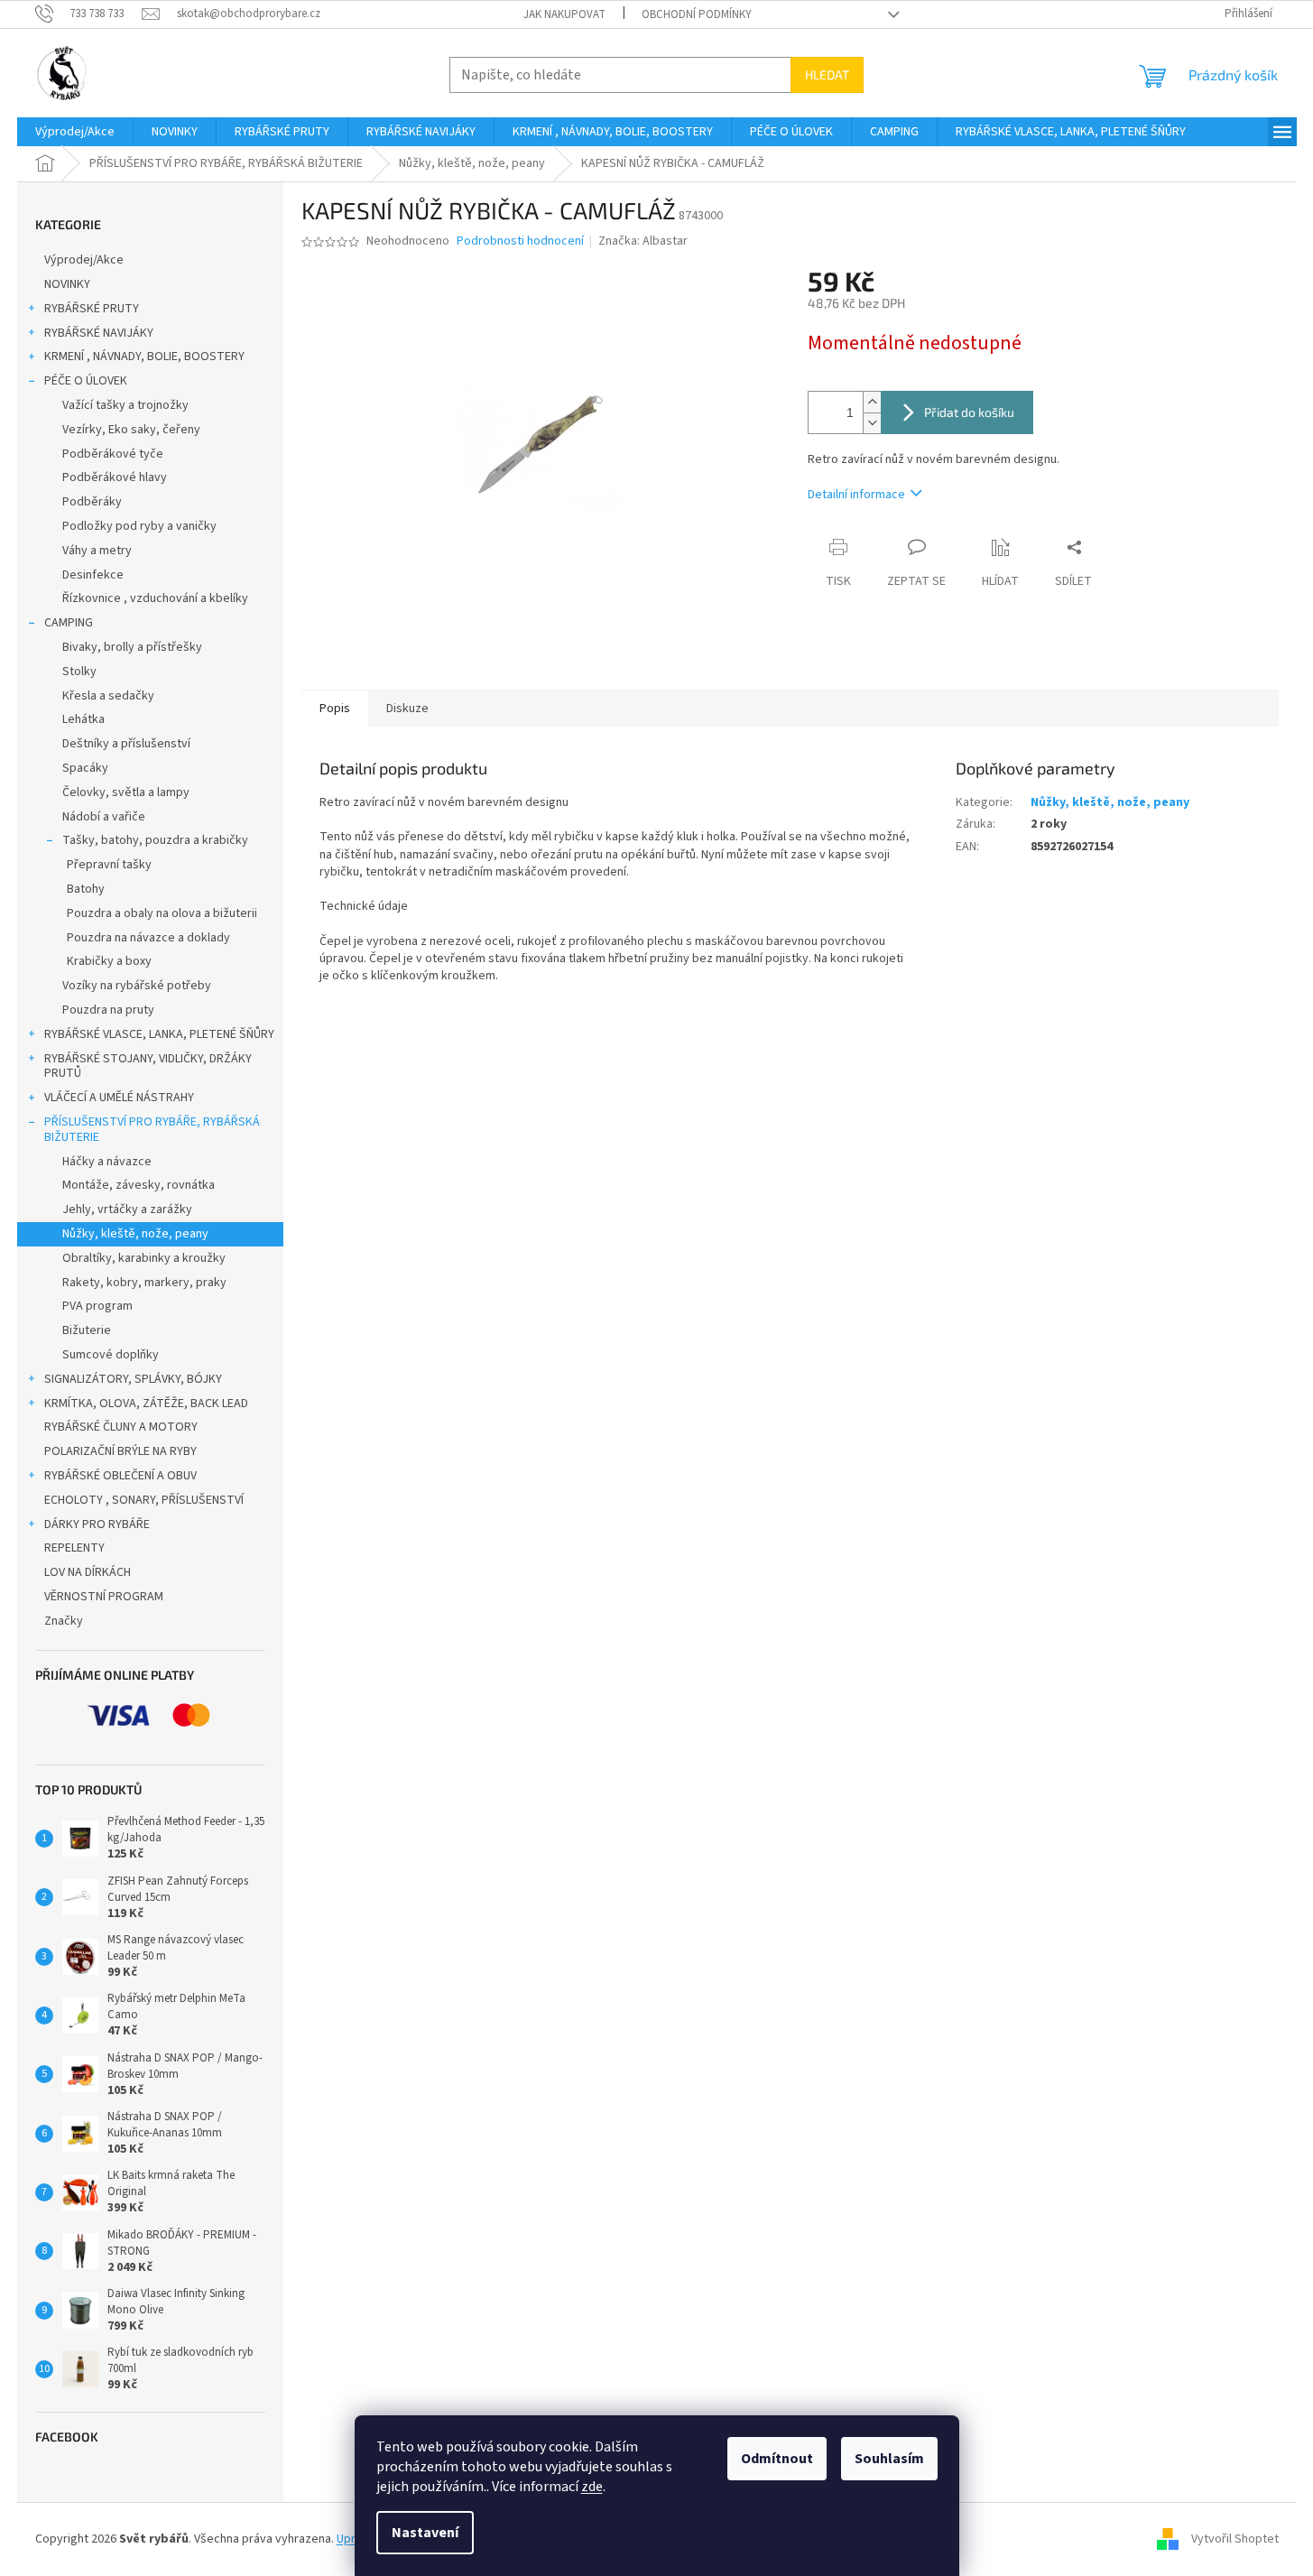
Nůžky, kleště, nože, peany (135, 1234)
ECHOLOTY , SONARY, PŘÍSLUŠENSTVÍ (144, 1500)
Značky (64, 1621)
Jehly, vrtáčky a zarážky (127, 1209)
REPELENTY (74, 1548)
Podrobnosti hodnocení (520, 241)
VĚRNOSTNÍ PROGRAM (104, 1597)
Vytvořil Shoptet (1235, 2539)
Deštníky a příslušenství (126, 744)
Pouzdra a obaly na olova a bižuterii (162, 913)
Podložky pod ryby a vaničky (139, 526)
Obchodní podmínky (697, 14)
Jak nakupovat (564, 14)
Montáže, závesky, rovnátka (139, 1185)
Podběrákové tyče (113, 454)
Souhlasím (889, 2459)
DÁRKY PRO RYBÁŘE (97, 1524)
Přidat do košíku (969, 412)
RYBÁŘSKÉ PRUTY (92, 309)
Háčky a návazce (107, 1162)
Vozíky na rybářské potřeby (137, 986)
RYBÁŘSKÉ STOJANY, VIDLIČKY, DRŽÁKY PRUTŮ (148, 1066)
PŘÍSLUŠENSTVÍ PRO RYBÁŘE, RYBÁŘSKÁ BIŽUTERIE (152, 1130)
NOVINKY (67, 284)
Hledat (827, 74)
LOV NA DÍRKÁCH (88, 1572)
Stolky (79, 672)
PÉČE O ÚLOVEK (86, 381)
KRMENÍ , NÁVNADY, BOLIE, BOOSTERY (144, 357)
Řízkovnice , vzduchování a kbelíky (155, 598)
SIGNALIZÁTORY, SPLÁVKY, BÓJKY (133, 1379)
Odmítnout (777, 2459)
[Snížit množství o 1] (872, 423)
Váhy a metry (97, 551)
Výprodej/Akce (84, 260)
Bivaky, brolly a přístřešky (132, 647)
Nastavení (425, 2533)
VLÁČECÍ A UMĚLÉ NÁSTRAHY (119, 1098)
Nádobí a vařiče (104, 817)
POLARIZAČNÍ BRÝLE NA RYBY (120, 1451)
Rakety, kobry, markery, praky (144, 1283)
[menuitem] (75, 132)
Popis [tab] (335, 709)
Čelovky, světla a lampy (126, 792)
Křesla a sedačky (108, 696)
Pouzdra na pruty (108, 1010)
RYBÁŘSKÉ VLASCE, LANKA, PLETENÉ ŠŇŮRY (159, 1034)
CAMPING (69, 623)
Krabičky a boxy (109, 961)
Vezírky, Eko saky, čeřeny (131, 430)
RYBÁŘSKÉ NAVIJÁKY (99, 333)
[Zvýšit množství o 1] (872, 402)
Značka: (643, 241)
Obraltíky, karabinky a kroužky (144, 1258)
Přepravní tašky (109, 865)
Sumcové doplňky (111, 1355)
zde (592, 2487)
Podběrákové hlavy (115, 477)
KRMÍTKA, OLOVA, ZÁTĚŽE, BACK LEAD (146, 1404)
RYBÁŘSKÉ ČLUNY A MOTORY (121, 1427)
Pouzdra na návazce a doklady (148, 938)
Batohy (86, 889)
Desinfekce (93, 575)
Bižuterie (87, 1330)
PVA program (97, 1306)
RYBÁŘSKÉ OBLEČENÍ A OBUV (120, 1476)
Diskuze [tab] (407, 709)
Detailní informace (856, 495)
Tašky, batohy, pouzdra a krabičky (155, 840)
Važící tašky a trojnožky (125, 405)
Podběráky (92, 502)
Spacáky (85, 768)
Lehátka (83, 719)
